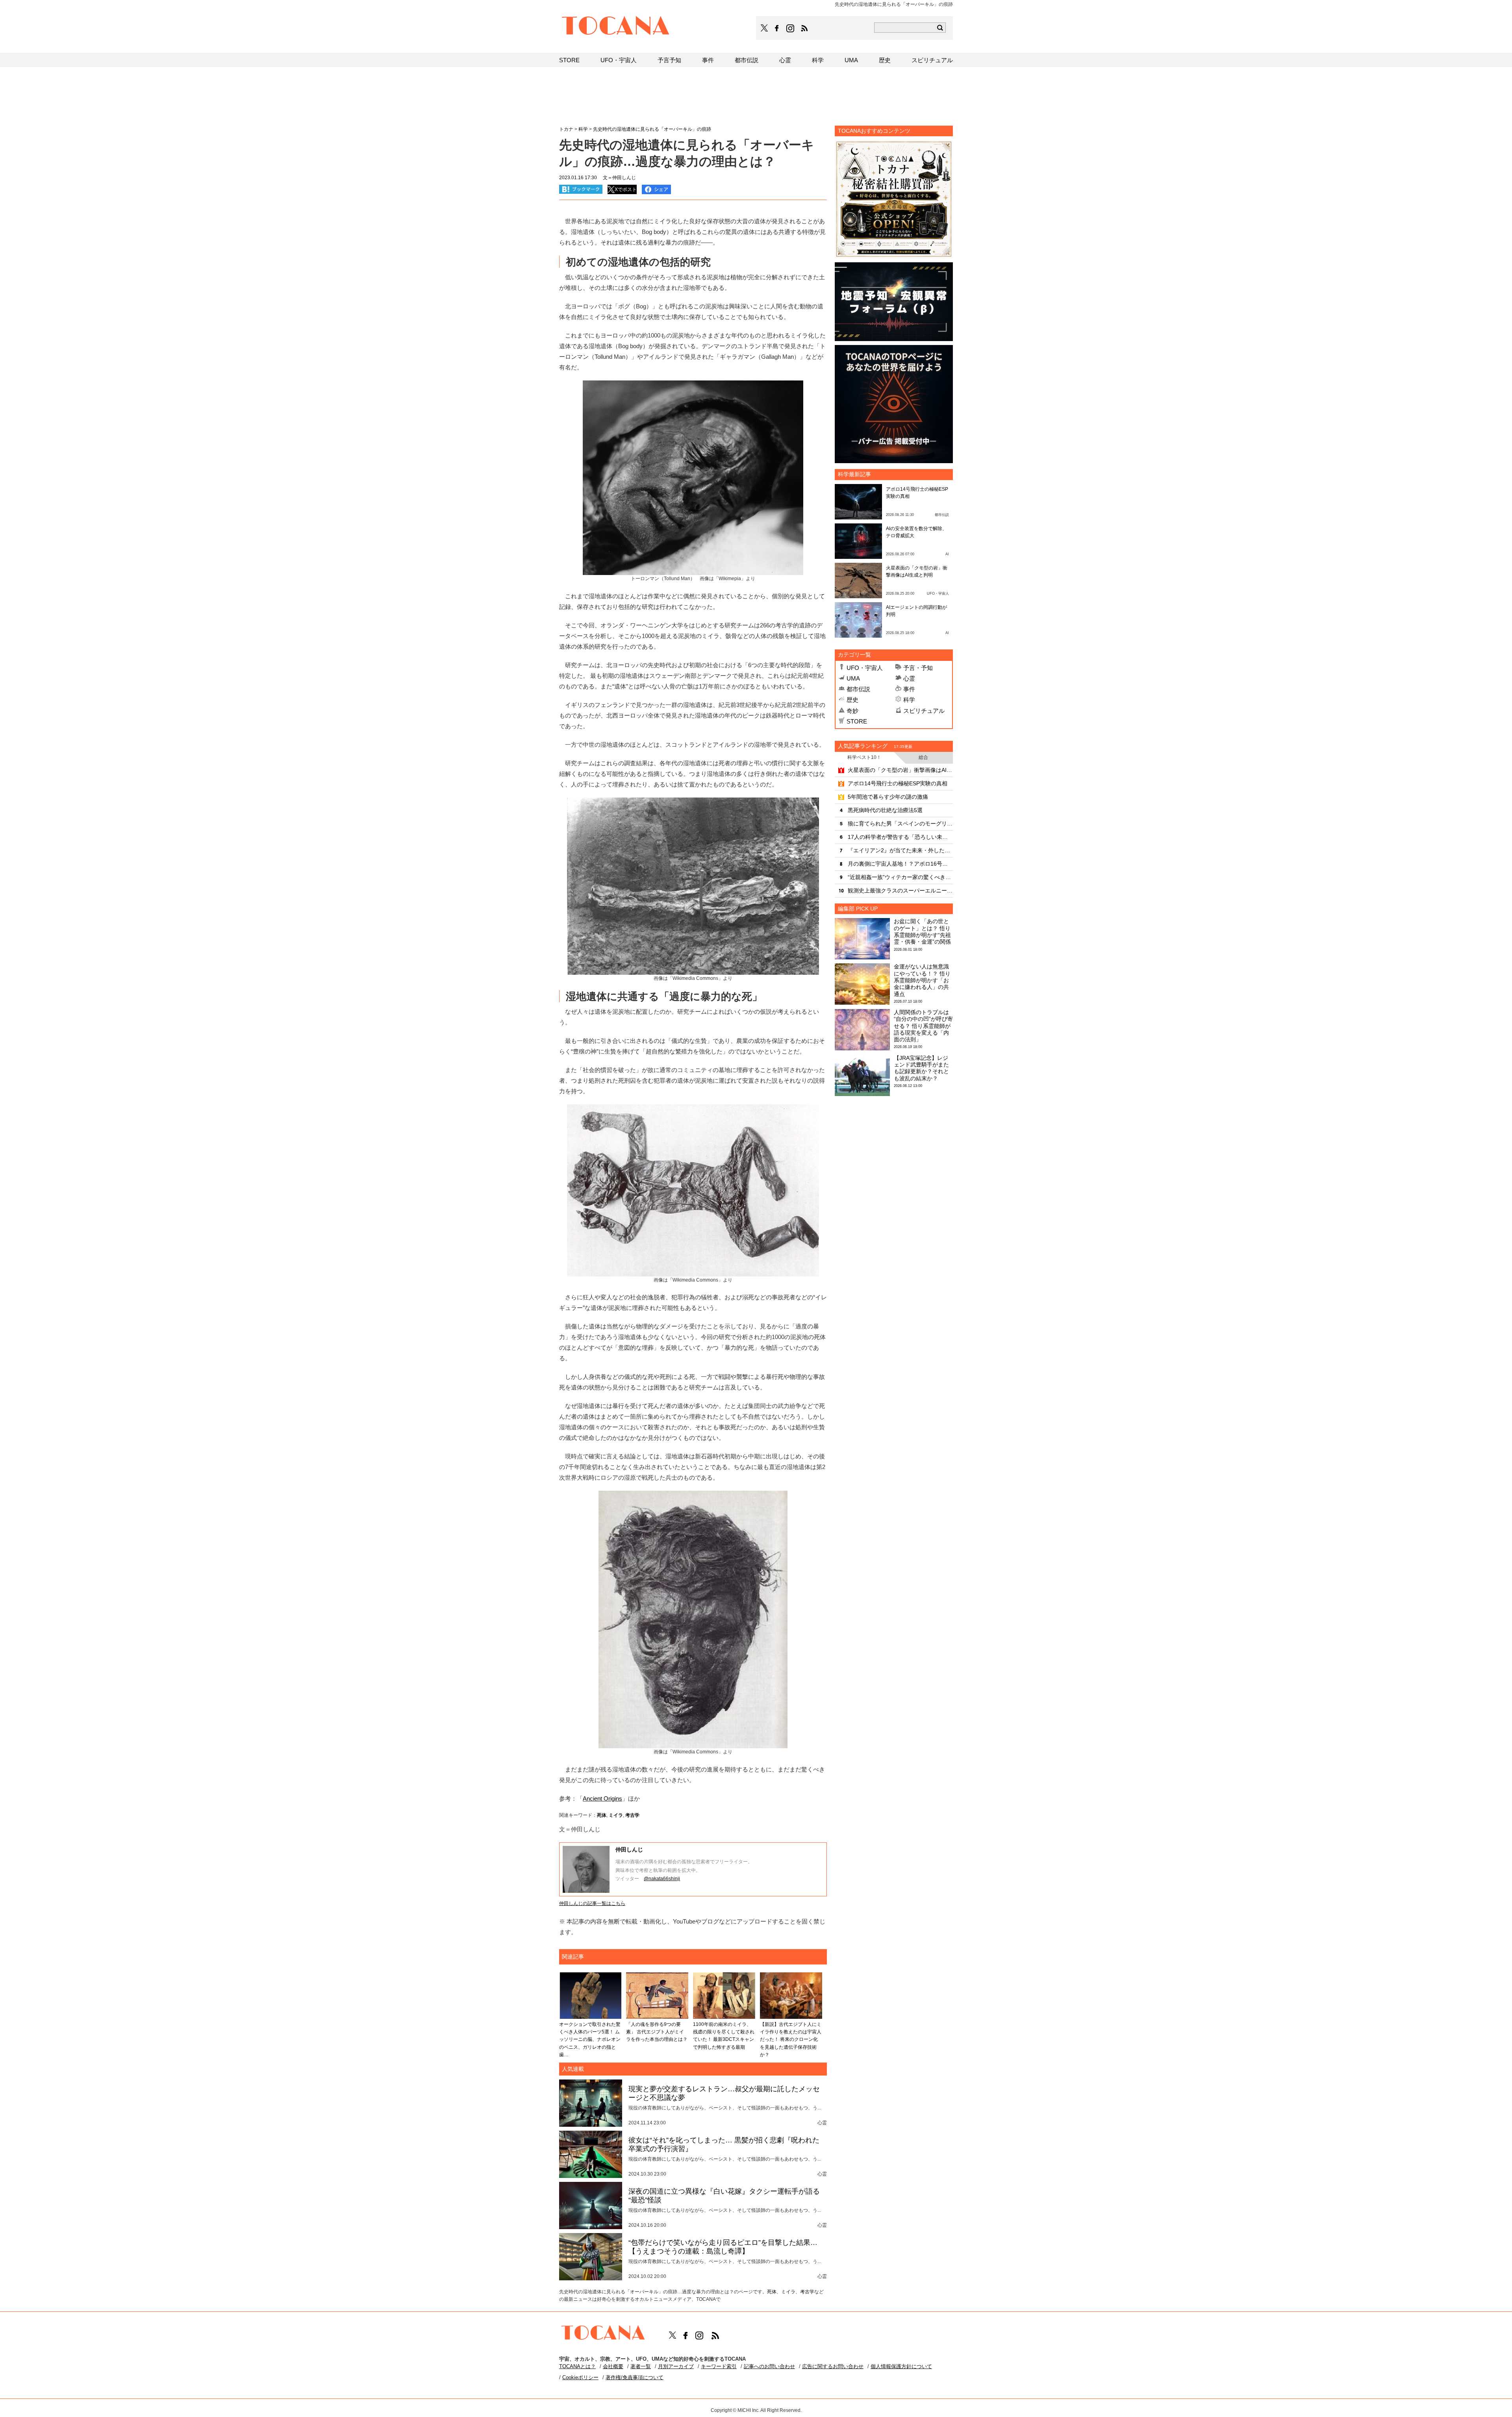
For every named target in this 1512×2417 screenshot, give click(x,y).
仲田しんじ (629, 1849)
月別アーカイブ (676, 2366)
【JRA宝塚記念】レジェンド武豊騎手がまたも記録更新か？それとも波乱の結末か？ (921, 1068)
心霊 (909, 678)
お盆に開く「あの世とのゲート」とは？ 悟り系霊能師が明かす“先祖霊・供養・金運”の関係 (922, 931)
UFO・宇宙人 (865, 668)
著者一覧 (641, 2366)
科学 (909, 700)
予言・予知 (918, 668)
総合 (923, 757)
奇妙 (852, 711)
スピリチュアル (924, 711)
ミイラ (616, 1815)
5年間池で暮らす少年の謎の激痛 (888, 797)
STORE (857, 721)
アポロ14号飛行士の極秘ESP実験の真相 (898, 783)
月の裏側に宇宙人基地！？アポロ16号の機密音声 (900, 864)
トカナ (566, 129)
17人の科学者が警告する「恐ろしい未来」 (900, 837)
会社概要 (613, 2366)
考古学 (632, 1815)
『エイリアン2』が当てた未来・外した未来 (900, 850)
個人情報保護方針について (901, 2366)
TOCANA (616, 27)
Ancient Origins (602, 1798)
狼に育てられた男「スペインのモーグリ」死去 (900, 824)
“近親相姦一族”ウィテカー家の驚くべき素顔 (900, 877)
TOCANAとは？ (577, 2366)
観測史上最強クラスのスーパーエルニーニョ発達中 (900, 890)
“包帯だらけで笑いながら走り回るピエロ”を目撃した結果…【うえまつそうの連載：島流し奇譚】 (723, 2247)
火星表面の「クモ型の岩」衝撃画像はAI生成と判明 (900, 770)
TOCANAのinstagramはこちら (791, 28)
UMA (853, 678)
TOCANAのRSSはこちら (804, 28)
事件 (909, 689)
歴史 (852, 700)
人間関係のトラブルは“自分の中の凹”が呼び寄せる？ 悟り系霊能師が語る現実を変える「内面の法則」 (923, 1026)
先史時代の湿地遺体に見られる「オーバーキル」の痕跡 (652, 129)
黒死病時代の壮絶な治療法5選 (885, 810)
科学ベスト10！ (864, 757)
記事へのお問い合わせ (769, 2366)
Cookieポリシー (580, 2377)
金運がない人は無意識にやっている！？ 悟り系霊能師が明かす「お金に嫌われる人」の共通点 (922, 980)
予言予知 (669, 60)
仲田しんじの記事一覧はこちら (592, 1903)
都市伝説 (858, 689)
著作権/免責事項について (635, 2377)
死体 (602, 1815)
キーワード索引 (719, 2366)
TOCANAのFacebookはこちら (777, 28)
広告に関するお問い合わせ (833, 2366)
